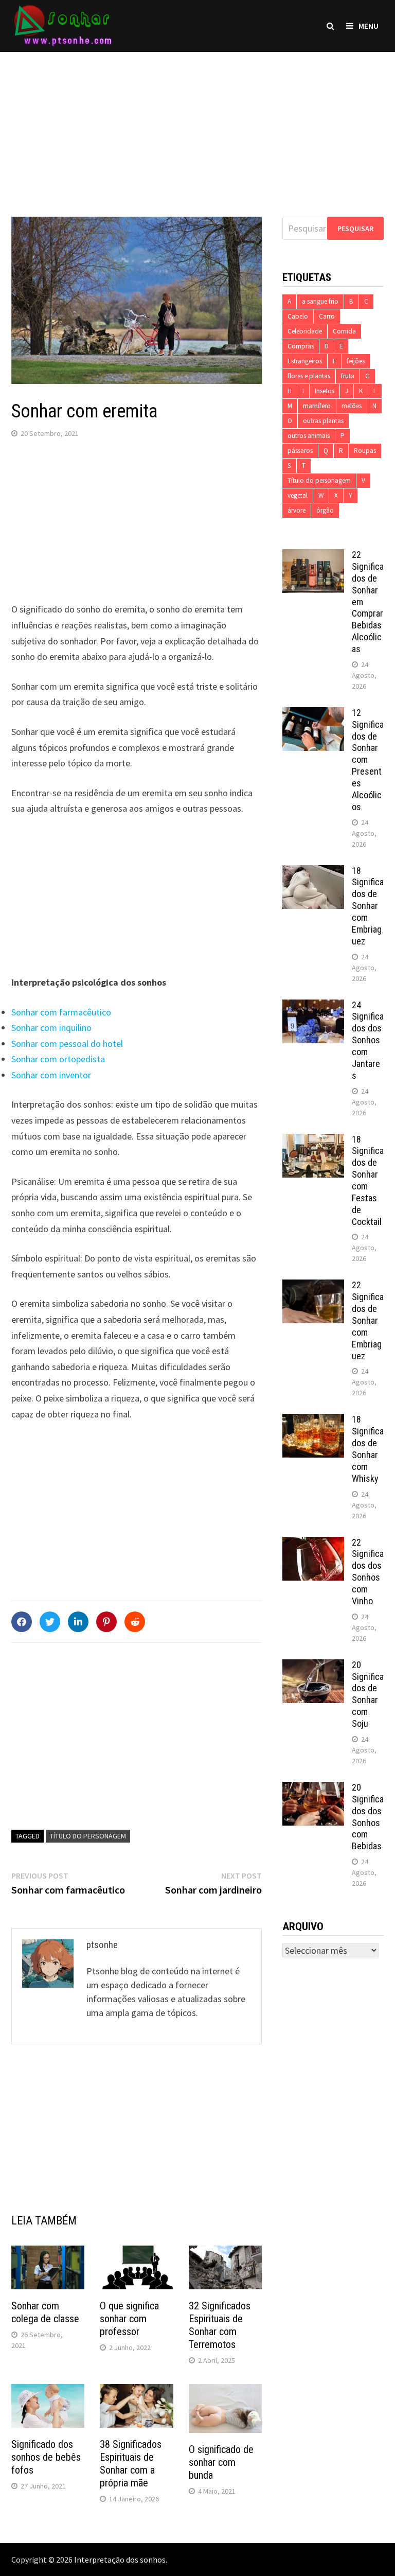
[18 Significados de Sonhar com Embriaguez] (313, 872)
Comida (344, 331)
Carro (327, 316)
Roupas (365, 451)
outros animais (309, 436)
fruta (348, 376)
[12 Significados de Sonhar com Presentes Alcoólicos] (313, 714)
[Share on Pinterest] (106, 1622)
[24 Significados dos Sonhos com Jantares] (313, 1006)
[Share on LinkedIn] (78, 1622)
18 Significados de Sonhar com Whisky (368, 1449)
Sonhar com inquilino (51, 1028)
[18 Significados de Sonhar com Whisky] (313, 1421)
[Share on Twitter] (50, 1622)
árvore (297, 510)
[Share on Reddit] (135, 1622)
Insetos (325, 391)
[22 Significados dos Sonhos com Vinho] (313, 1544)
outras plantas (323, 421)
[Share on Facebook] (22, 1622)
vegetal (298, 495)
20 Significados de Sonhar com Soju (368, 1694)
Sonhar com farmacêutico (61, 1012)
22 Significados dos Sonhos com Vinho (368, 1572)
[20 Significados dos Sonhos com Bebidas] (313, 1789)
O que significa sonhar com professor (129, 2319)
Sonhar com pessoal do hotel (67, 1044)
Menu (369, 26)
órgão (325, 510)
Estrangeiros (305, 361)
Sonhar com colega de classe (45, 2312)
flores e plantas (309, 376)
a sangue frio (320, 301)
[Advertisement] (197, 124)
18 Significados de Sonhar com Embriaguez (368, 906)
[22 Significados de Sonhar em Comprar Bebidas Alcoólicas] (313, 556)
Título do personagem (88, 1836)
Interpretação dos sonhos (120, 2560)
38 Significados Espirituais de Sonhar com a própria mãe (131, 2464)
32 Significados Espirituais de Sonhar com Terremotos (220, 2325)
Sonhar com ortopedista (58, 1059)
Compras (301, 346)
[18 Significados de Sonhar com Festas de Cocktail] (313, 1141)
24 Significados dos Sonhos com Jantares (368, 1040)
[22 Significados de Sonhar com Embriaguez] (313, 1286)
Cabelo (298, 316)
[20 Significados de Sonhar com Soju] (313, 1666)
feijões (356, 361)
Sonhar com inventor (51, 1075)
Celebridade (305, 331)
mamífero (317, 406)
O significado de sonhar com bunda (221, 2462)
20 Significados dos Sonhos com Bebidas (368, 1817)
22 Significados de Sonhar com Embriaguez (368, 1320)
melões (352, 406)
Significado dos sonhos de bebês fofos (46, 2457)
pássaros (300, 451)
